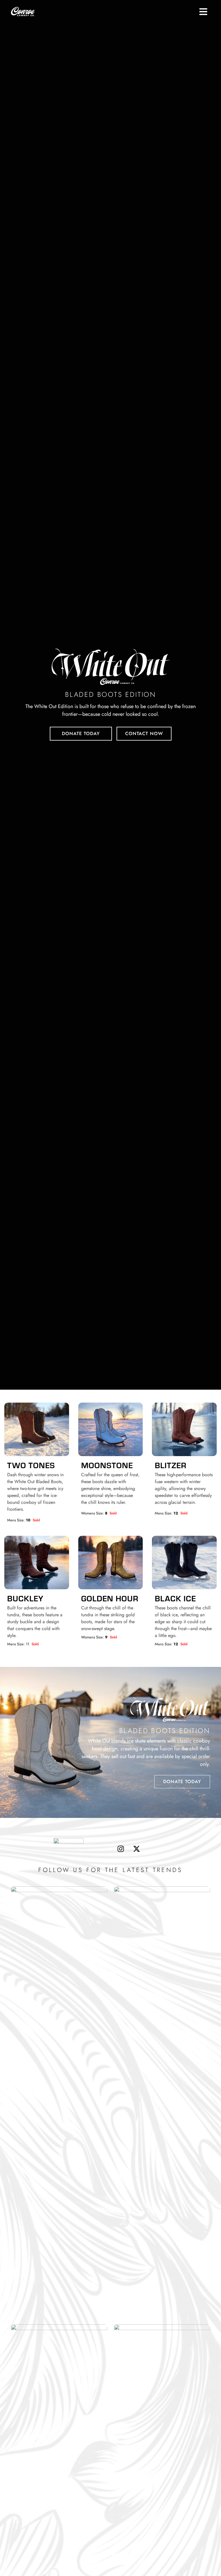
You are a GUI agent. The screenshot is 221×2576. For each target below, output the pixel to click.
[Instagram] (121, 1849)
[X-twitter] (136, 1849)
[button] (203, 12)
